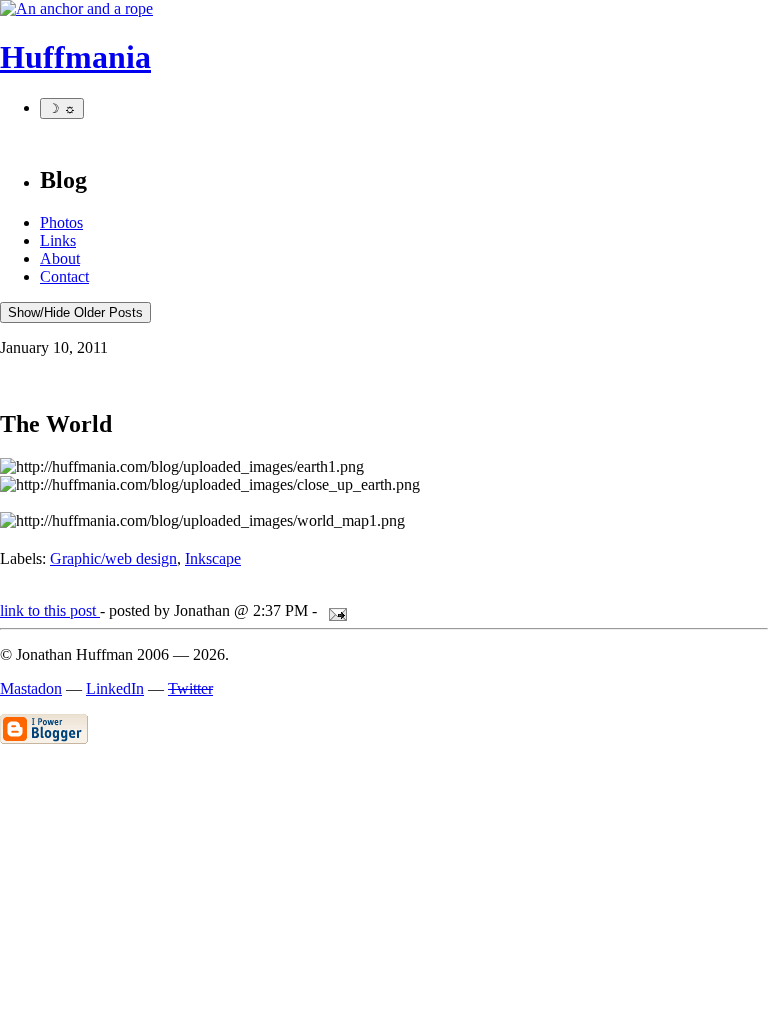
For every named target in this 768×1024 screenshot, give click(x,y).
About (60, 258)
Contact (64, 276)
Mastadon (31, 688)
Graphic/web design (113, 558)
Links (58, 240)
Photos (61, 222)
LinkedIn (115, 688)
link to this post (50, 610)
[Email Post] (334, 610)
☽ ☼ (62, 108)
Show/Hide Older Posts (75, 312)
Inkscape (213, 558)
